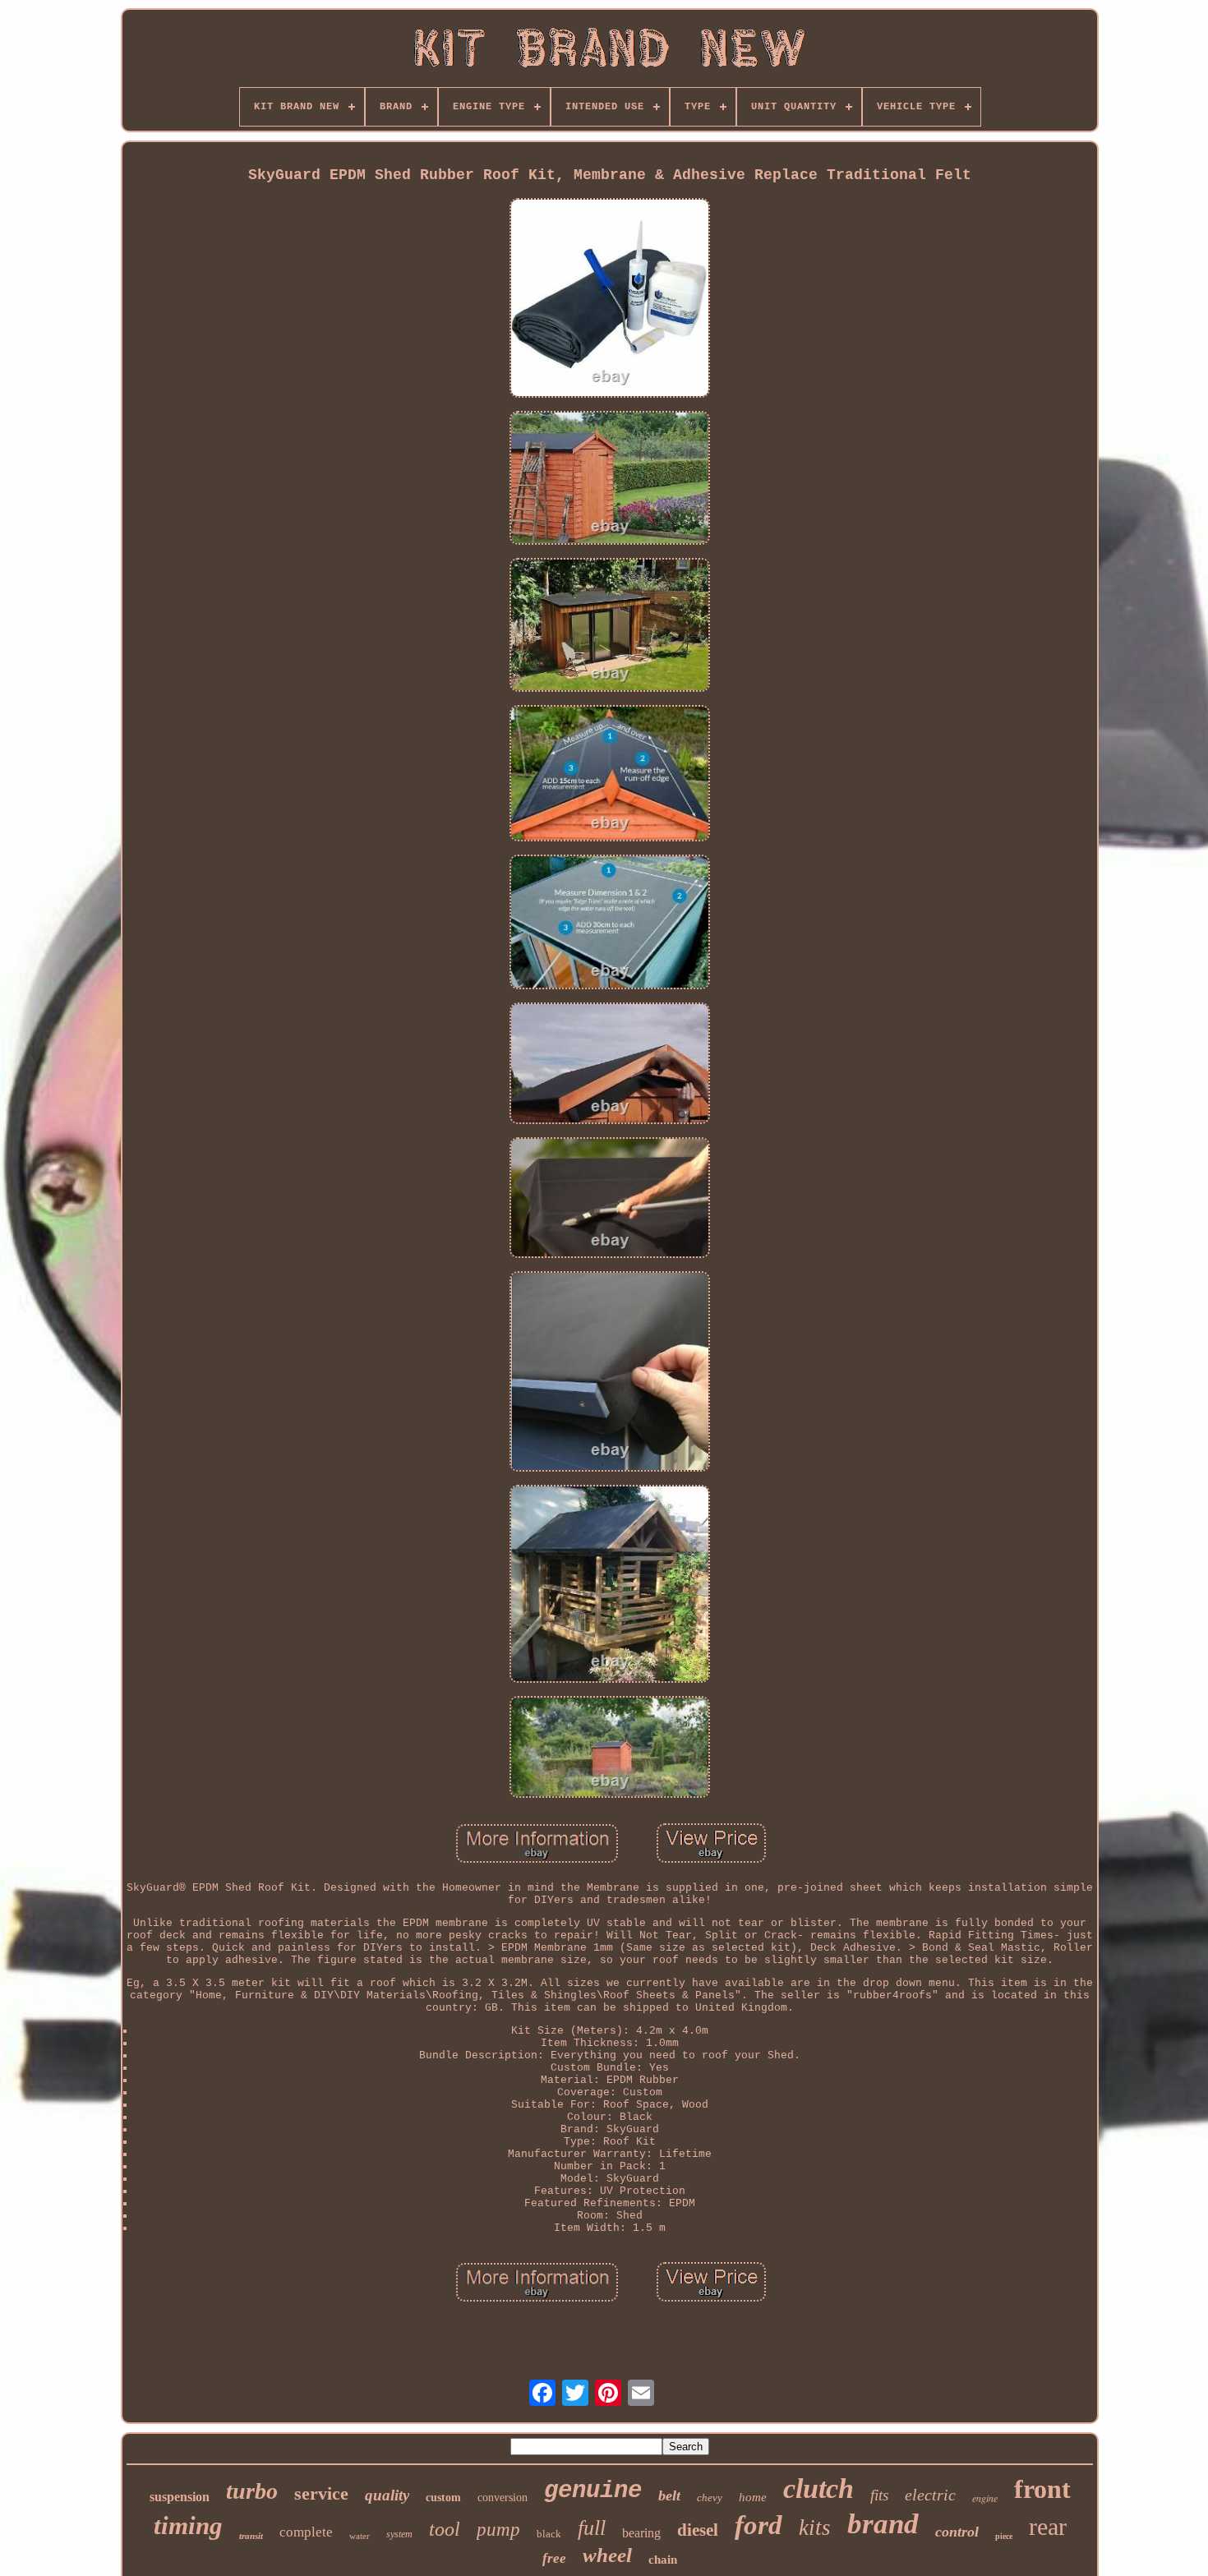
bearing (641, 2533)
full (592, 2528)
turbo (252, 2491)
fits (879, 2495)
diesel (698, 2530)
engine (985, 2498)
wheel (607, 2555)
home (753, 2497)
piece (1004, 2536)
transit (251, 2536)
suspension (180, 2497)
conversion (503, 2498)
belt (669, 2495)
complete (306, 2532)
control (957, 2532)
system (399, 2534)
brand (883, 2524)
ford (758, 2525)
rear (1048, 2526)
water (360, 2536)
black (549, 2534)
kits (815, 2528)
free (554, 2558)
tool (445, 2529)
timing (188, 2525)
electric (930, 2495)
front (1042, 2489)
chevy (710, 2498)
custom (443, 2498)
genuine (593, 2491)
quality (387, 2495)
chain (663, 2560)
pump (498, 2530)
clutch (818, 2488)
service (321, 2493)
